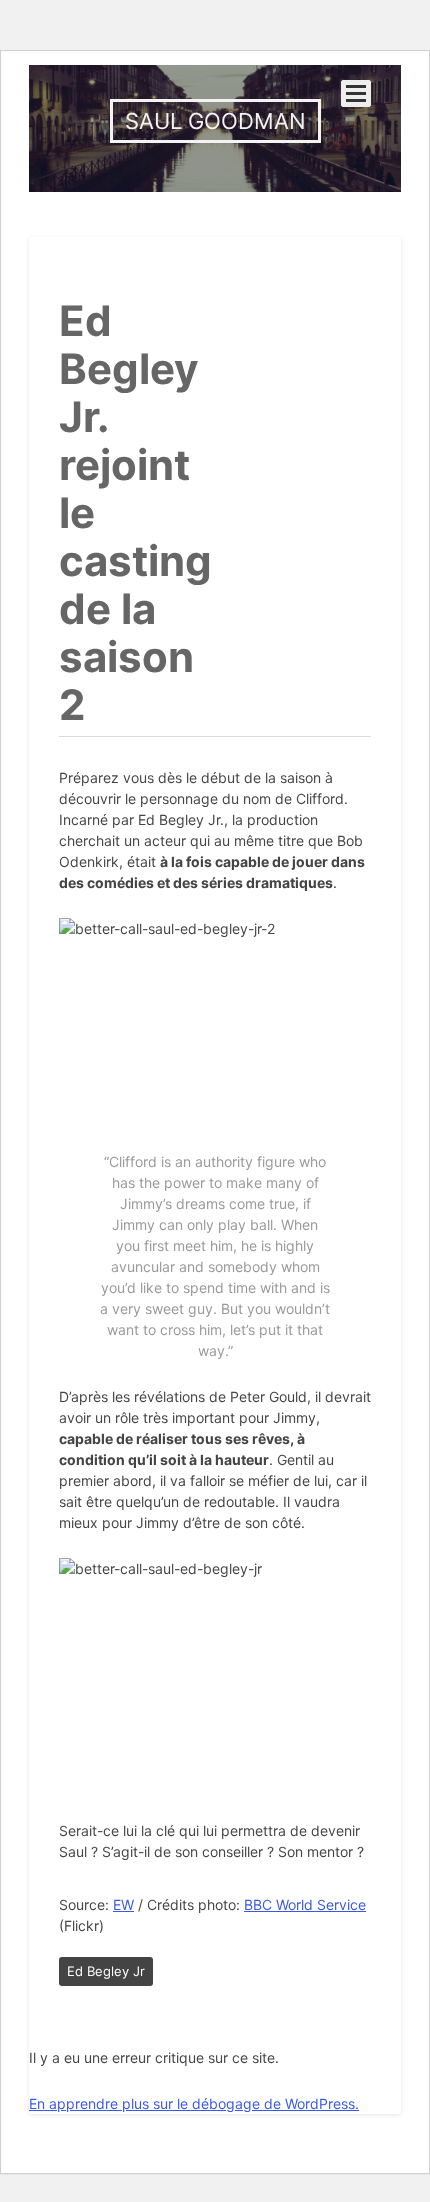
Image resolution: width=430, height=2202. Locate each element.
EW (123, 1904)
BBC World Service (305, 1904)
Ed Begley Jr (106, 1971)
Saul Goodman (215, 121)
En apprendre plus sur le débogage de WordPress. (194, 2103)
